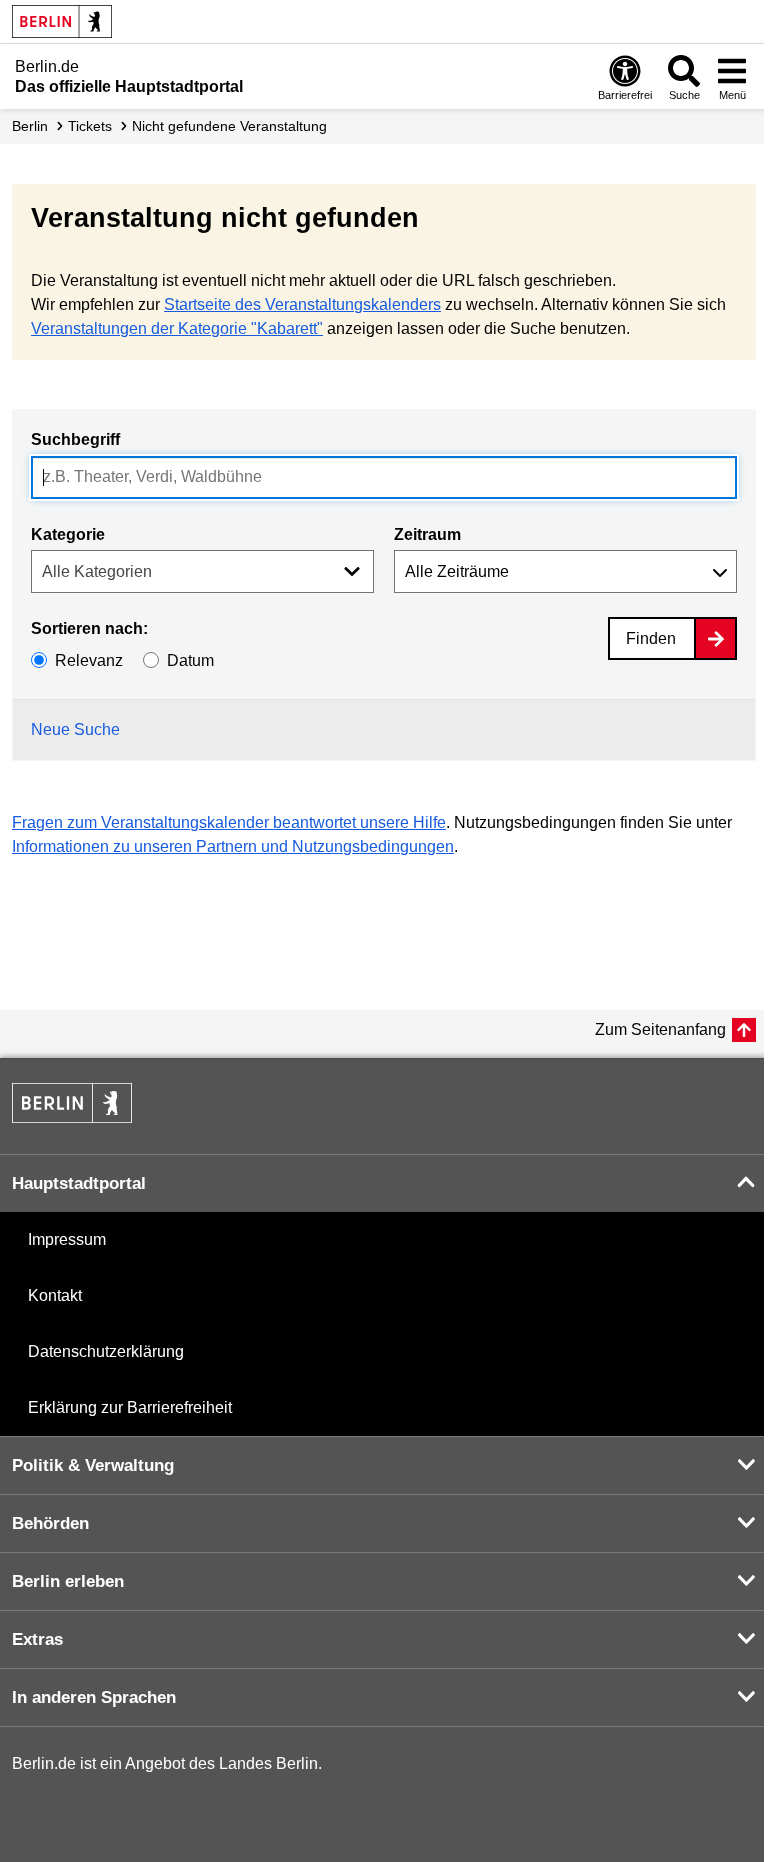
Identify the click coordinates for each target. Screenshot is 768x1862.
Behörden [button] (50, 1523)
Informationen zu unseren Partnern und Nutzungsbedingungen (233, 846)
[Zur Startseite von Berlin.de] (72, 1117)
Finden (651, 638)
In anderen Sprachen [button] (94, 1697)
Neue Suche (75, 729)
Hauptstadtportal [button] (79, 1183)
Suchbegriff (75, 439)
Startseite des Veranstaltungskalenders (302, 304)
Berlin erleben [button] (68, 1581)
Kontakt (55, 1295)
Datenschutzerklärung (106, 1351)
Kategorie (68, 534)
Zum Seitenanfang (660, 1029)
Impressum (67, 1239)
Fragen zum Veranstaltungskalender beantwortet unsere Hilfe (229, 822)
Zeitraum (427, 534)
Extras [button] (37, 1639)
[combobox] (384, 477)
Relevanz (89, 660)
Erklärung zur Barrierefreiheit (130, 1407)
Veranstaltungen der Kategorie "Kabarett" (177, 328)
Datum (190, 660)
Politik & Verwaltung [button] (93, 1465)
